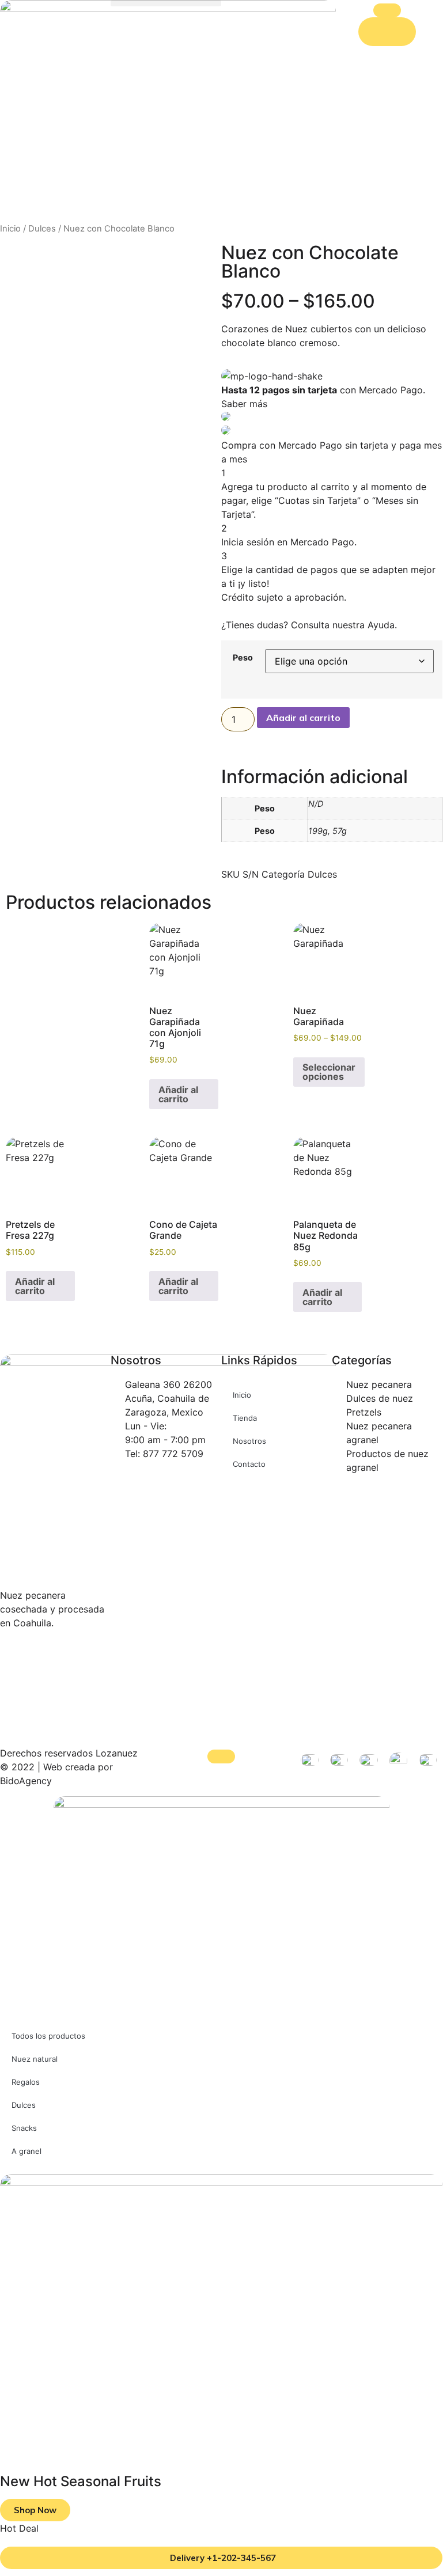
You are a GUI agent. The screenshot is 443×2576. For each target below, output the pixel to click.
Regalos (26, 2082)
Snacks (24, 2128)
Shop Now (35, 2510)
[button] (166, 3)
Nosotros (249, 1441)
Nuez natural (35, 2059)
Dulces (42, 229)
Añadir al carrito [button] (178, 1094)
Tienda (245, 1418)
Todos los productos (48, 2036)
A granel (26, 2151)
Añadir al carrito (303, 718)
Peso (243, 657)
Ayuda (381, 625)
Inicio (10, 229)
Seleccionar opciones (329, 1072)
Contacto (249, 1464)
